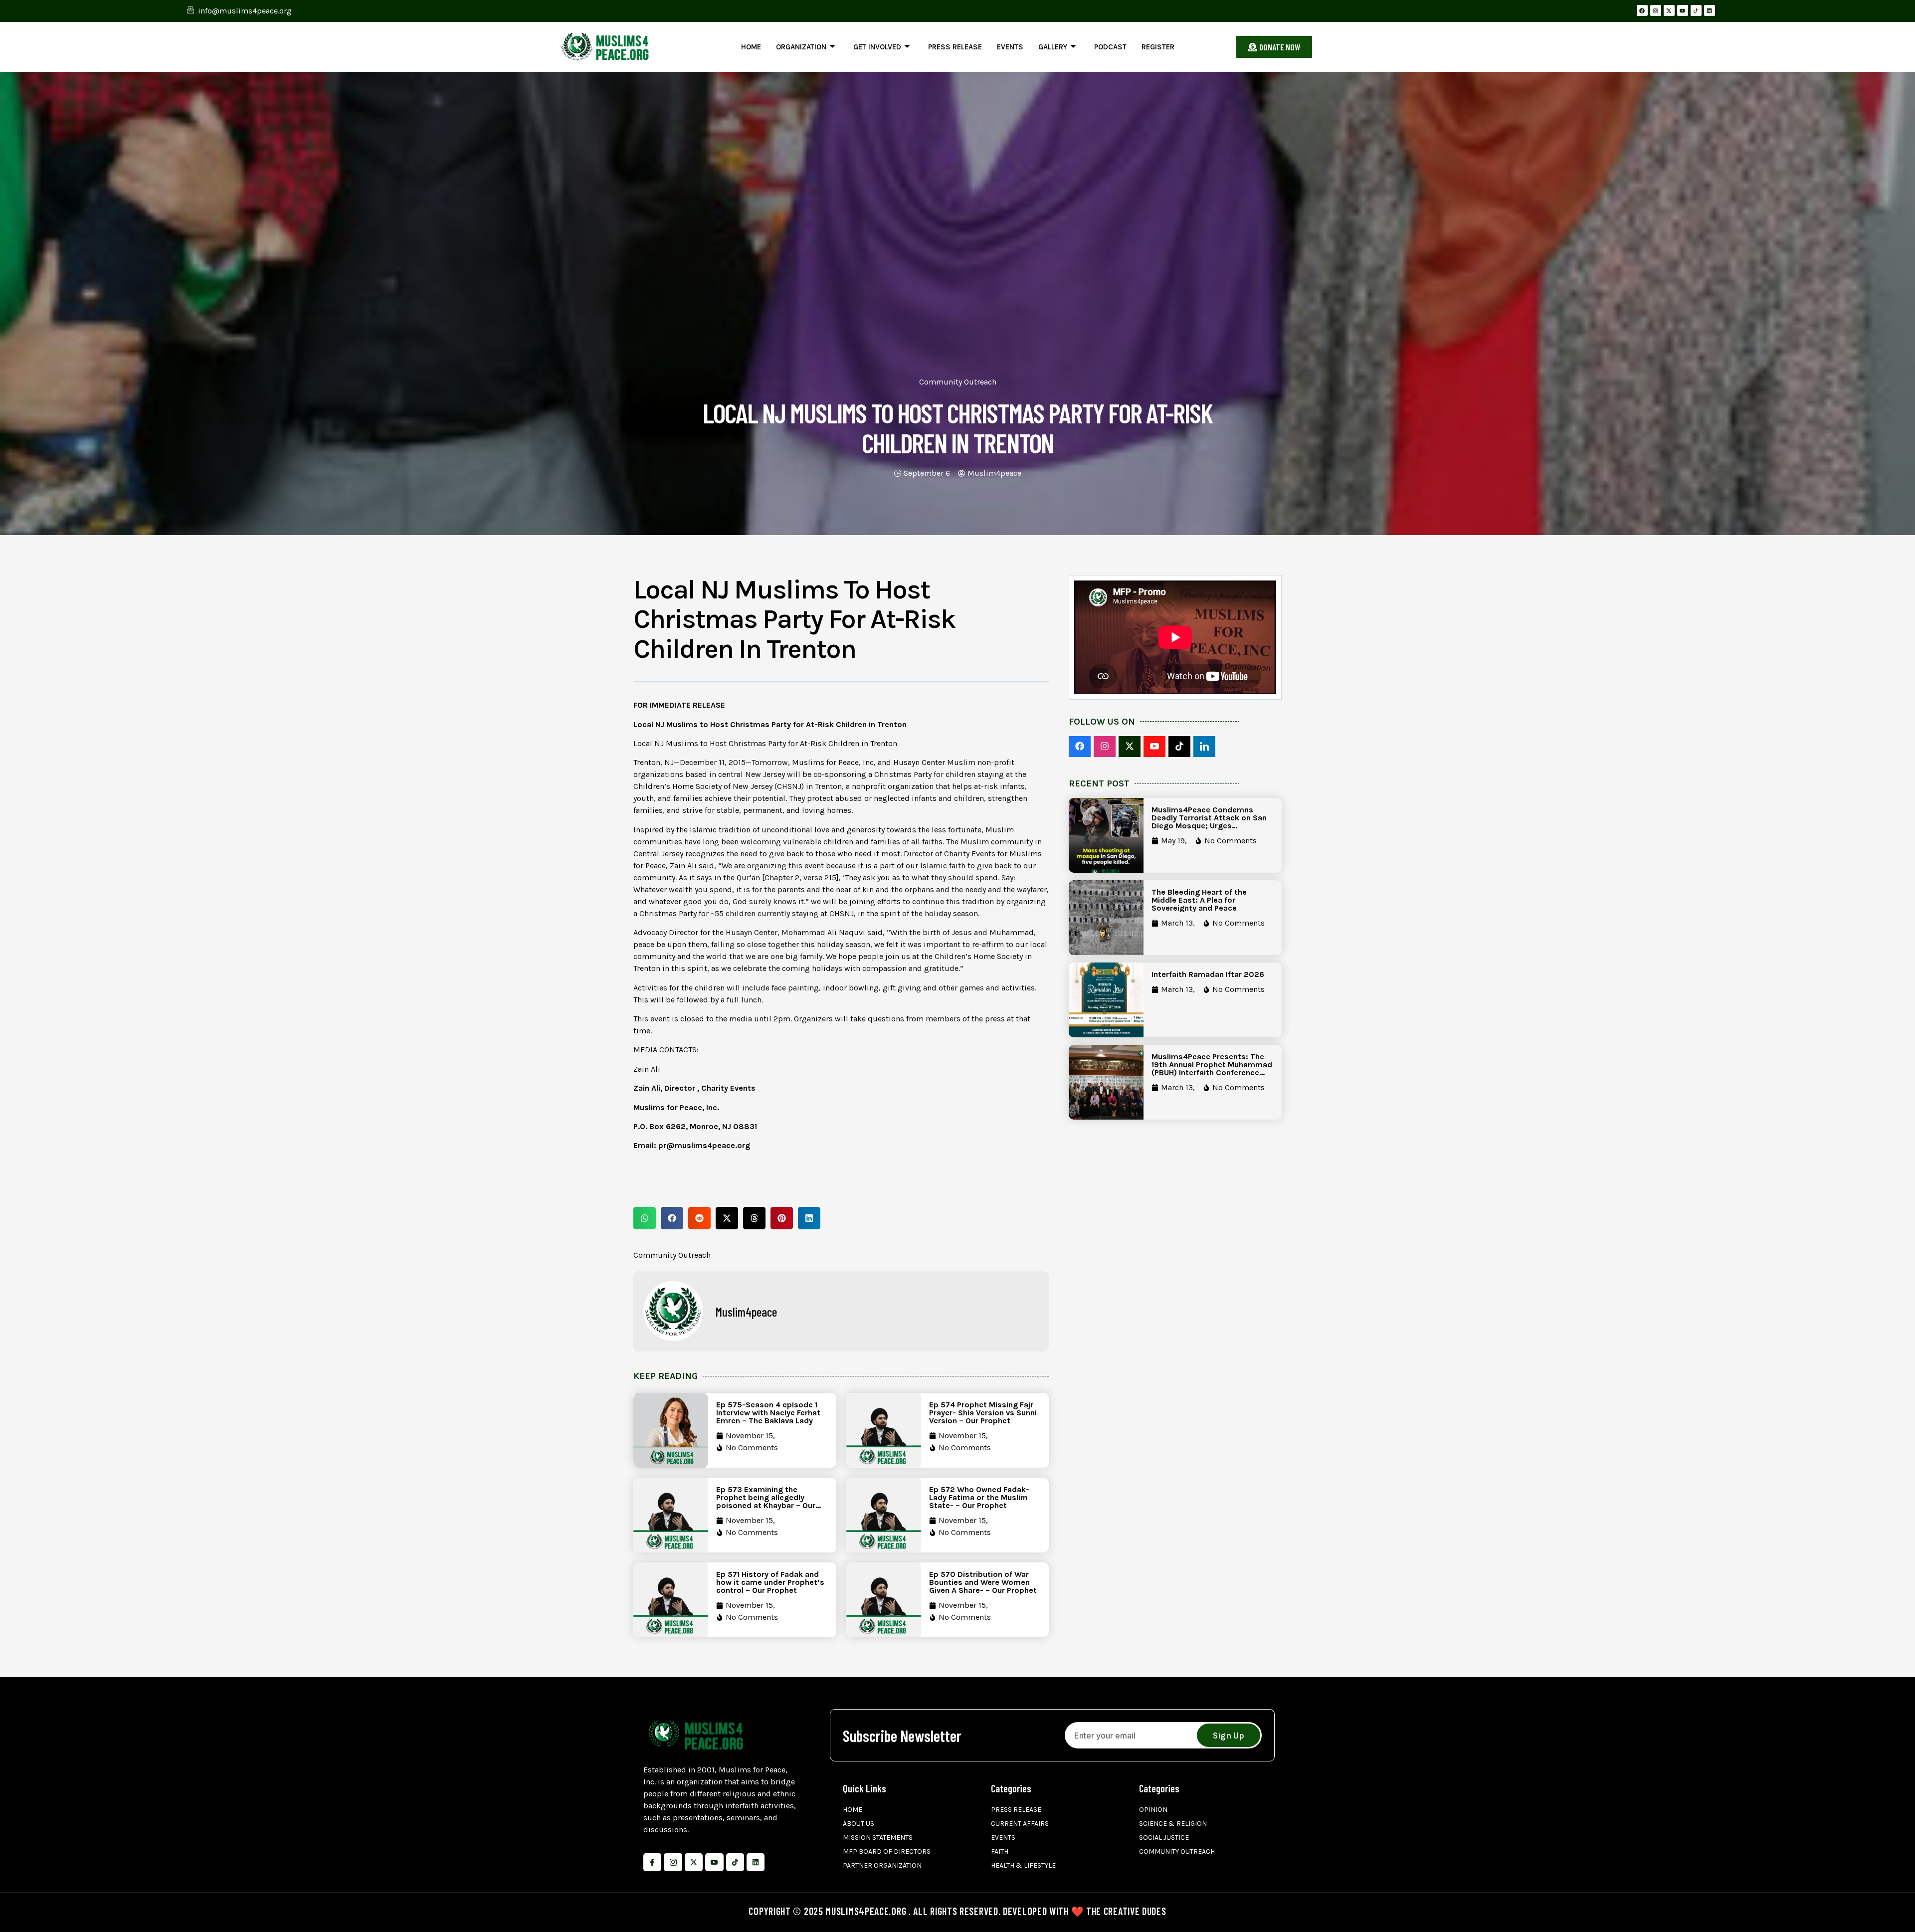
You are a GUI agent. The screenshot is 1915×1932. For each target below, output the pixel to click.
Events (1010, 47)
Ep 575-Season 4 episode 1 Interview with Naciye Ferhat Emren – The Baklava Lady (768, 1413)
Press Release (955, 47)
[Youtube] (1683, 10)
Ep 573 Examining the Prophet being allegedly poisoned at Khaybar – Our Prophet (766, 1501)
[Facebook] (1642, 10)
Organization (801, 47)
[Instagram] (1656, 10)
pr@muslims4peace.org (704, 1145)
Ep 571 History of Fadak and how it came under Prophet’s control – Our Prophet (770, 1582)
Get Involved (877, 47)
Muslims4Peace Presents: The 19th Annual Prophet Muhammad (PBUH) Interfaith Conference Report (1212, 1068)
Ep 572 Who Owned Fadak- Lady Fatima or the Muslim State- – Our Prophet (979, 1497)
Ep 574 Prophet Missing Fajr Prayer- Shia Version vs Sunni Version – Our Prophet (983, 1413)
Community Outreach (958, 382)
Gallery (1053, 47)
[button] (645, 1218)
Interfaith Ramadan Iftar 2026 (1208, 974)
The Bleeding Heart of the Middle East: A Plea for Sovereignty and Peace (1199, 900)
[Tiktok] (735, 1862)
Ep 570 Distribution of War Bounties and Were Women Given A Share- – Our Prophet (983, 1582)
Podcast (1110, 47)
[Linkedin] (1710, 10)
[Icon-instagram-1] (673, 1862)
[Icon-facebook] (652, 1862)
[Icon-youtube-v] (714, 1862)
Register (1158, 47)
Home (751, 47)
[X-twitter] (1669, 10)
